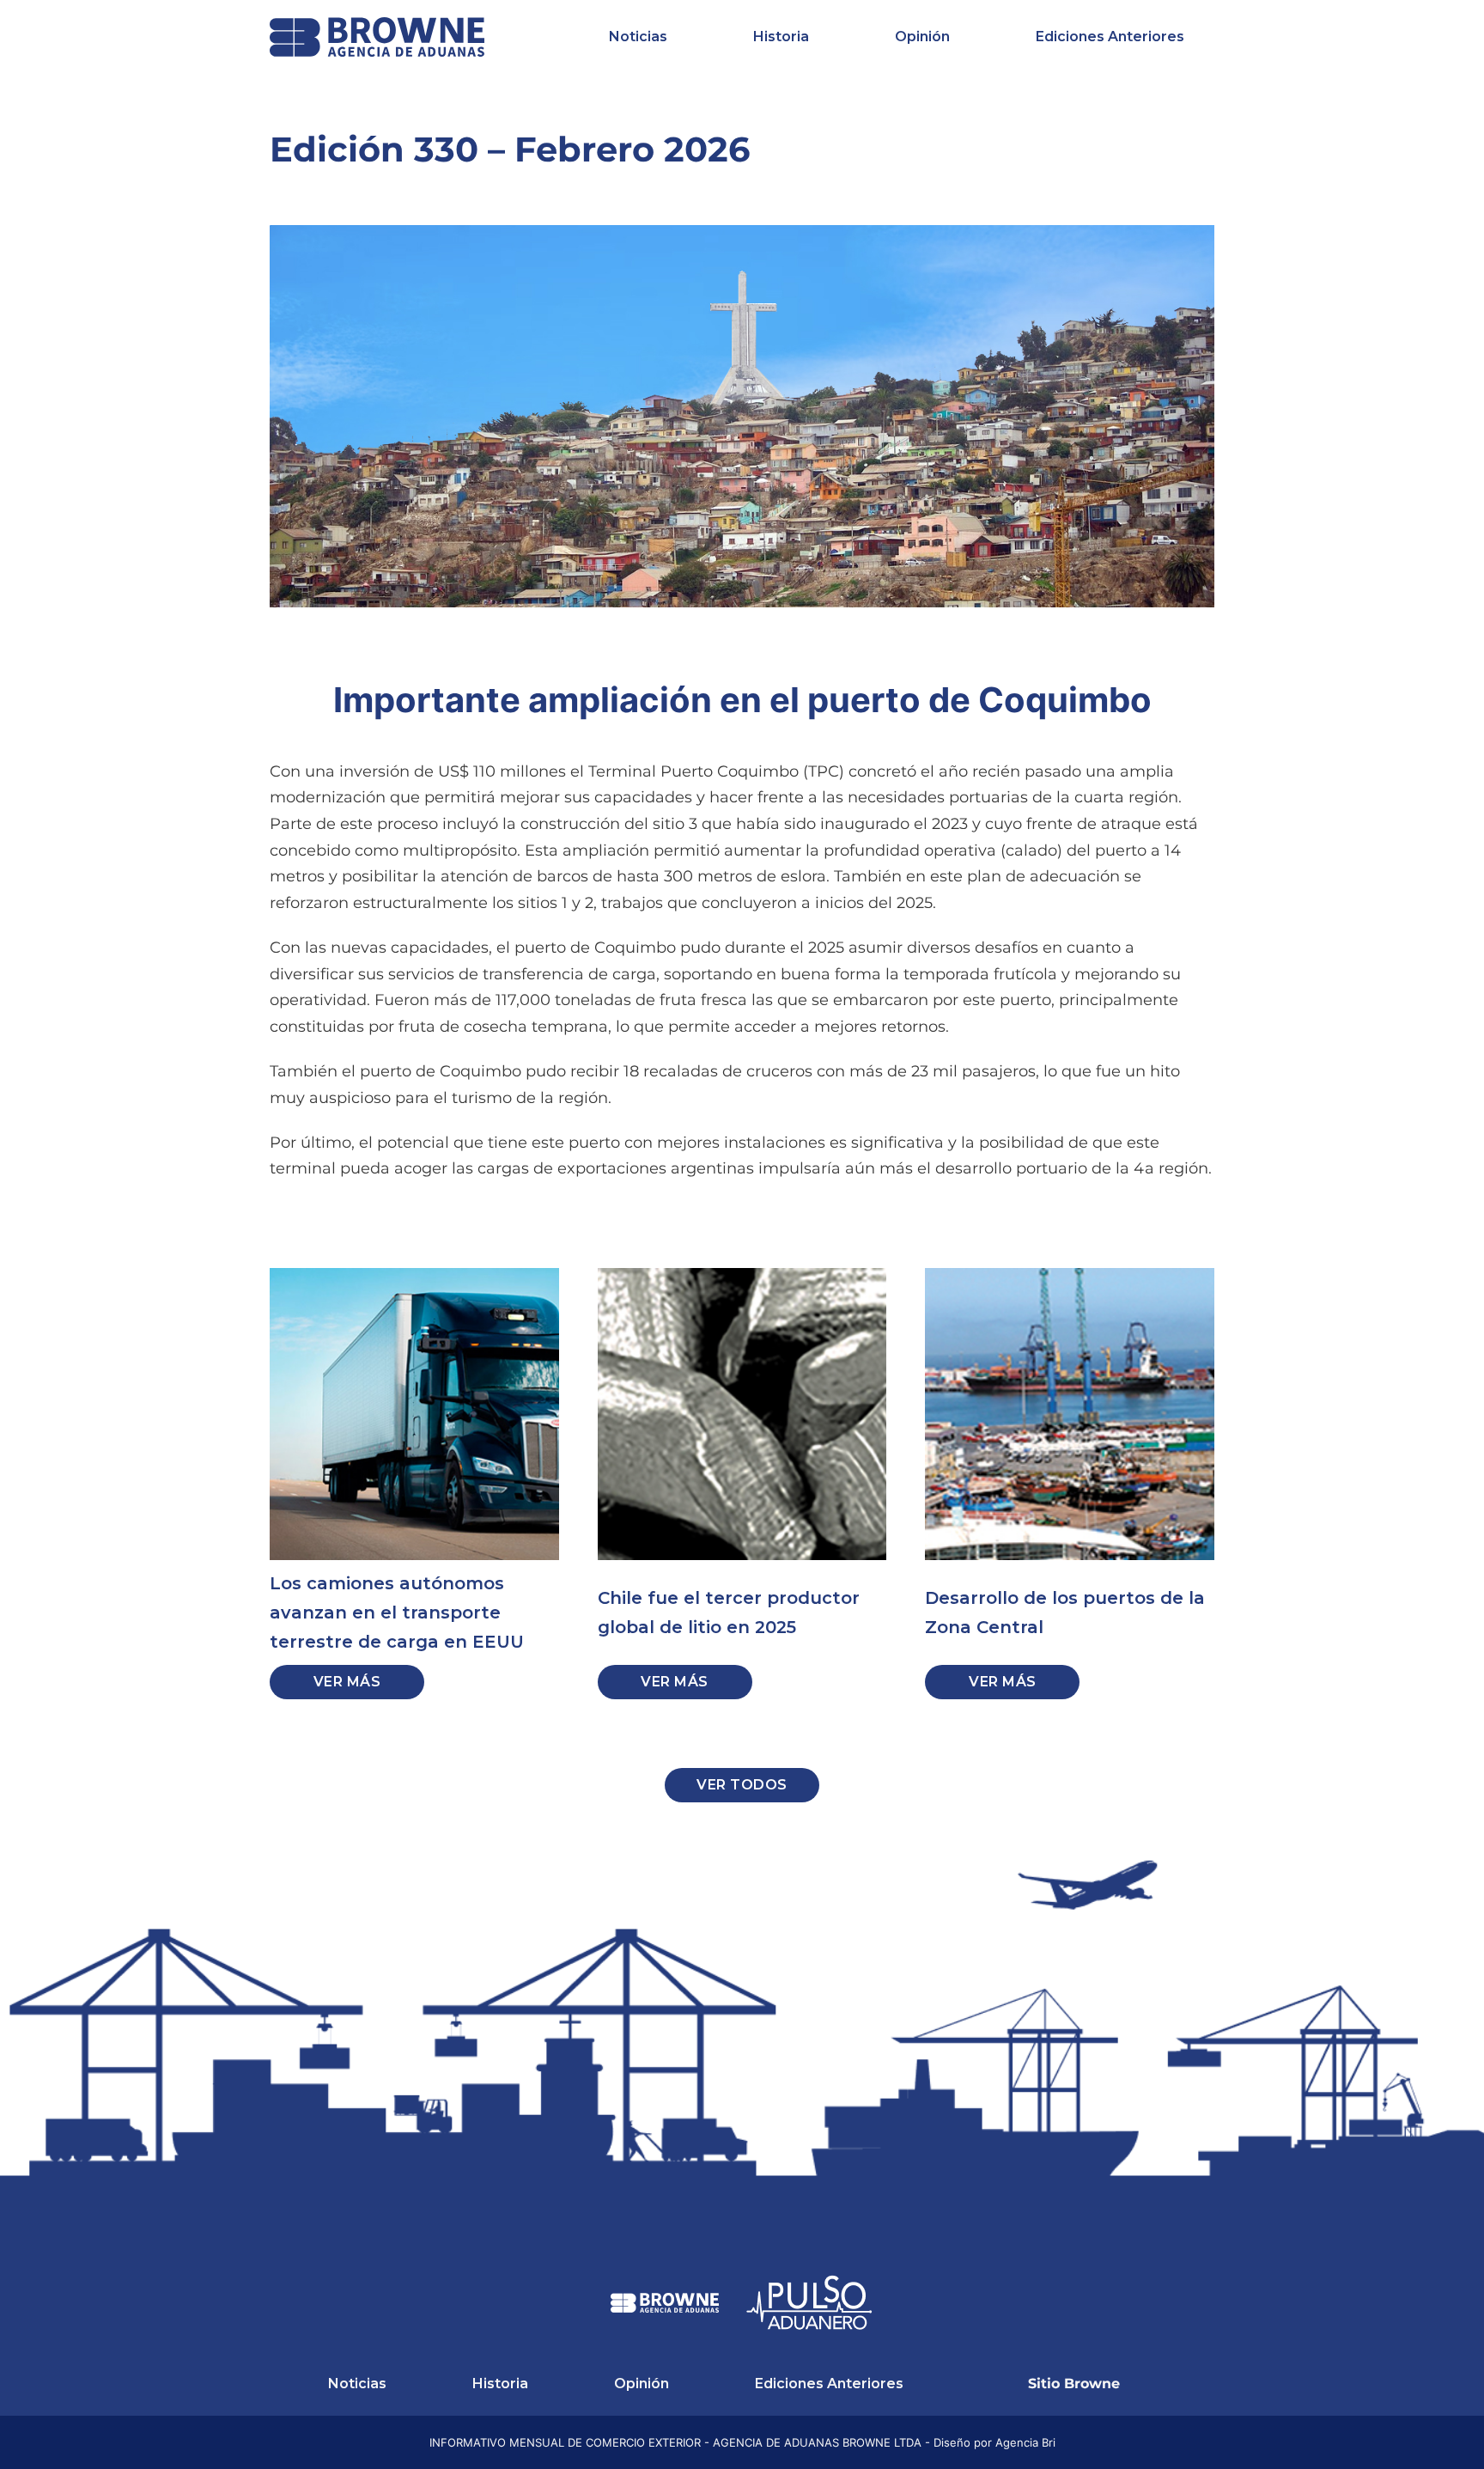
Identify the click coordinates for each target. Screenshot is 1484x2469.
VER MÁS (347, 1682)
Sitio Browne (1074, 2384)
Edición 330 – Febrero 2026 (510, 149)
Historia (781, 37)
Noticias (638, 37)
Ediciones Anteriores (1110, 37)
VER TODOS (742, 1785)
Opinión (922, 37)
